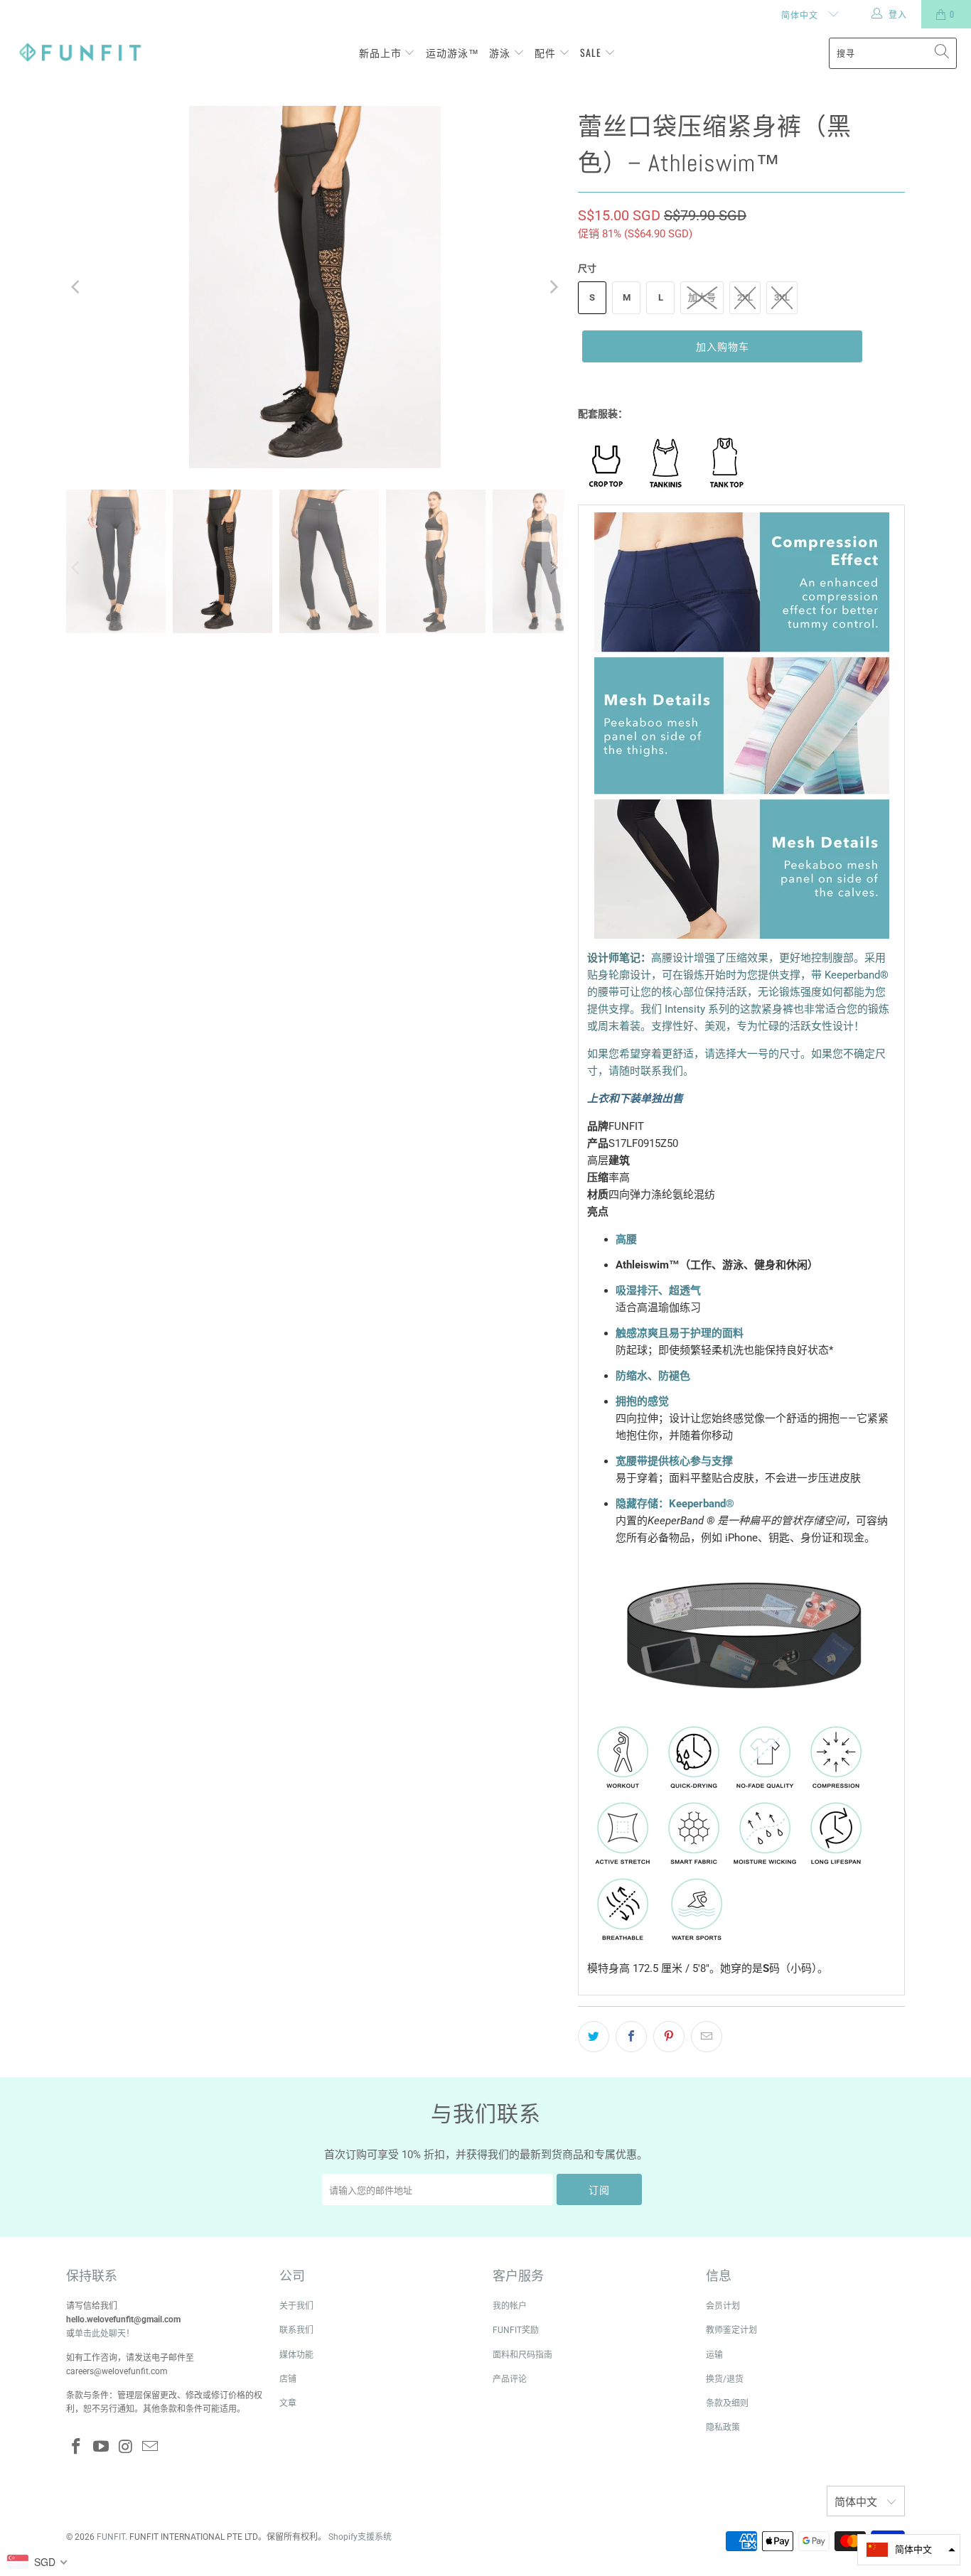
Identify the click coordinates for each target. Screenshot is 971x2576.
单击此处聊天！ (104, 2334)
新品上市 (382, 52)
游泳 (501, 52)
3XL (782, 297)
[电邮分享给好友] (707, 2037)
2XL (745, 297)
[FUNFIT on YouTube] (102, 2447)
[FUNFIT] (80, 53)
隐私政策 (723, 2427)
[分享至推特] (594, 2037)
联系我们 (296, 2330)
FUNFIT (111, 2537)
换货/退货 (725, 2379)
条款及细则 (727, 2403)
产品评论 (510, 2379)
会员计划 (723, 2306)
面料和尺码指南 (522, 2355)
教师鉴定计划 (731, 2330)
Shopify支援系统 (360, 2537)
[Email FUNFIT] (151, 2447)
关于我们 (296, 2306)
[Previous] (77, 287)
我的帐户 (510, 2306)
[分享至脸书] (631, 2037)
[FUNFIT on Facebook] (77, 2447)
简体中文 (801, 15)
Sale (592, 52)
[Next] (553, 287)
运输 (714, 2355)
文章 (288, 2403)
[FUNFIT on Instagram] (126, 2447)
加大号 (702, 297)
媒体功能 (296, 2355)
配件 (547, 52)
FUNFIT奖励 (516, 2330)
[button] (909, 2550)
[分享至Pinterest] (669, 2037)
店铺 (288, 2379)
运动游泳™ (452, 52)
